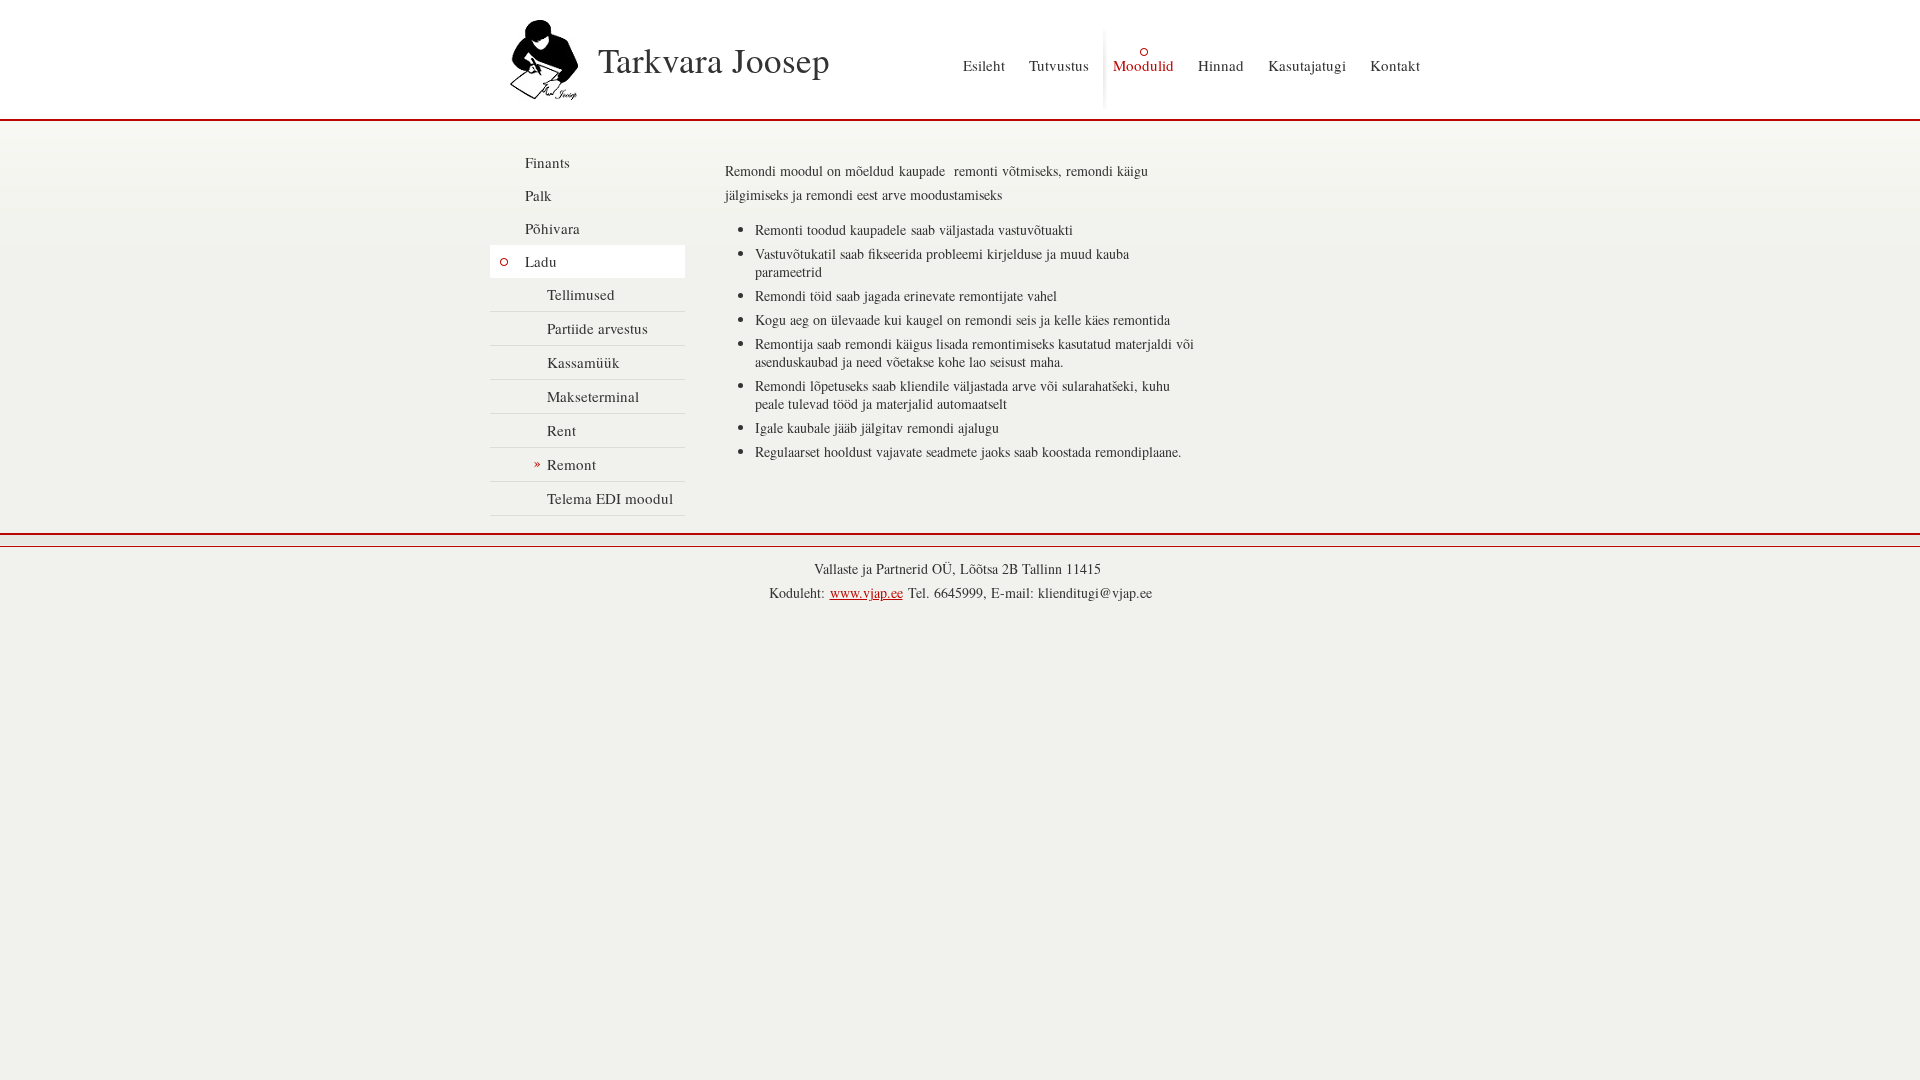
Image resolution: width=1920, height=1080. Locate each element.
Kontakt (1395, 65)
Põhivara (552, 228)
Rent (561, 430)
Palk (538, 195)
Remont (571, 464)
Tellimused (581, 294)
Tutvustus (1059, 65)
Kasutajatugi (1307, 65)
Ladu (541, 261)
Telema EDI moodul (610, 498)
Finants (547, 162)
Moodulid (1143, 65)
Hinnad (1221, 65)
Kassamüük (583, 362)
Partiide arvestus (597, 328)
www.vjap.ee (866, 592)
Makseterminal (593, 396)
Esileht (984, 65)
